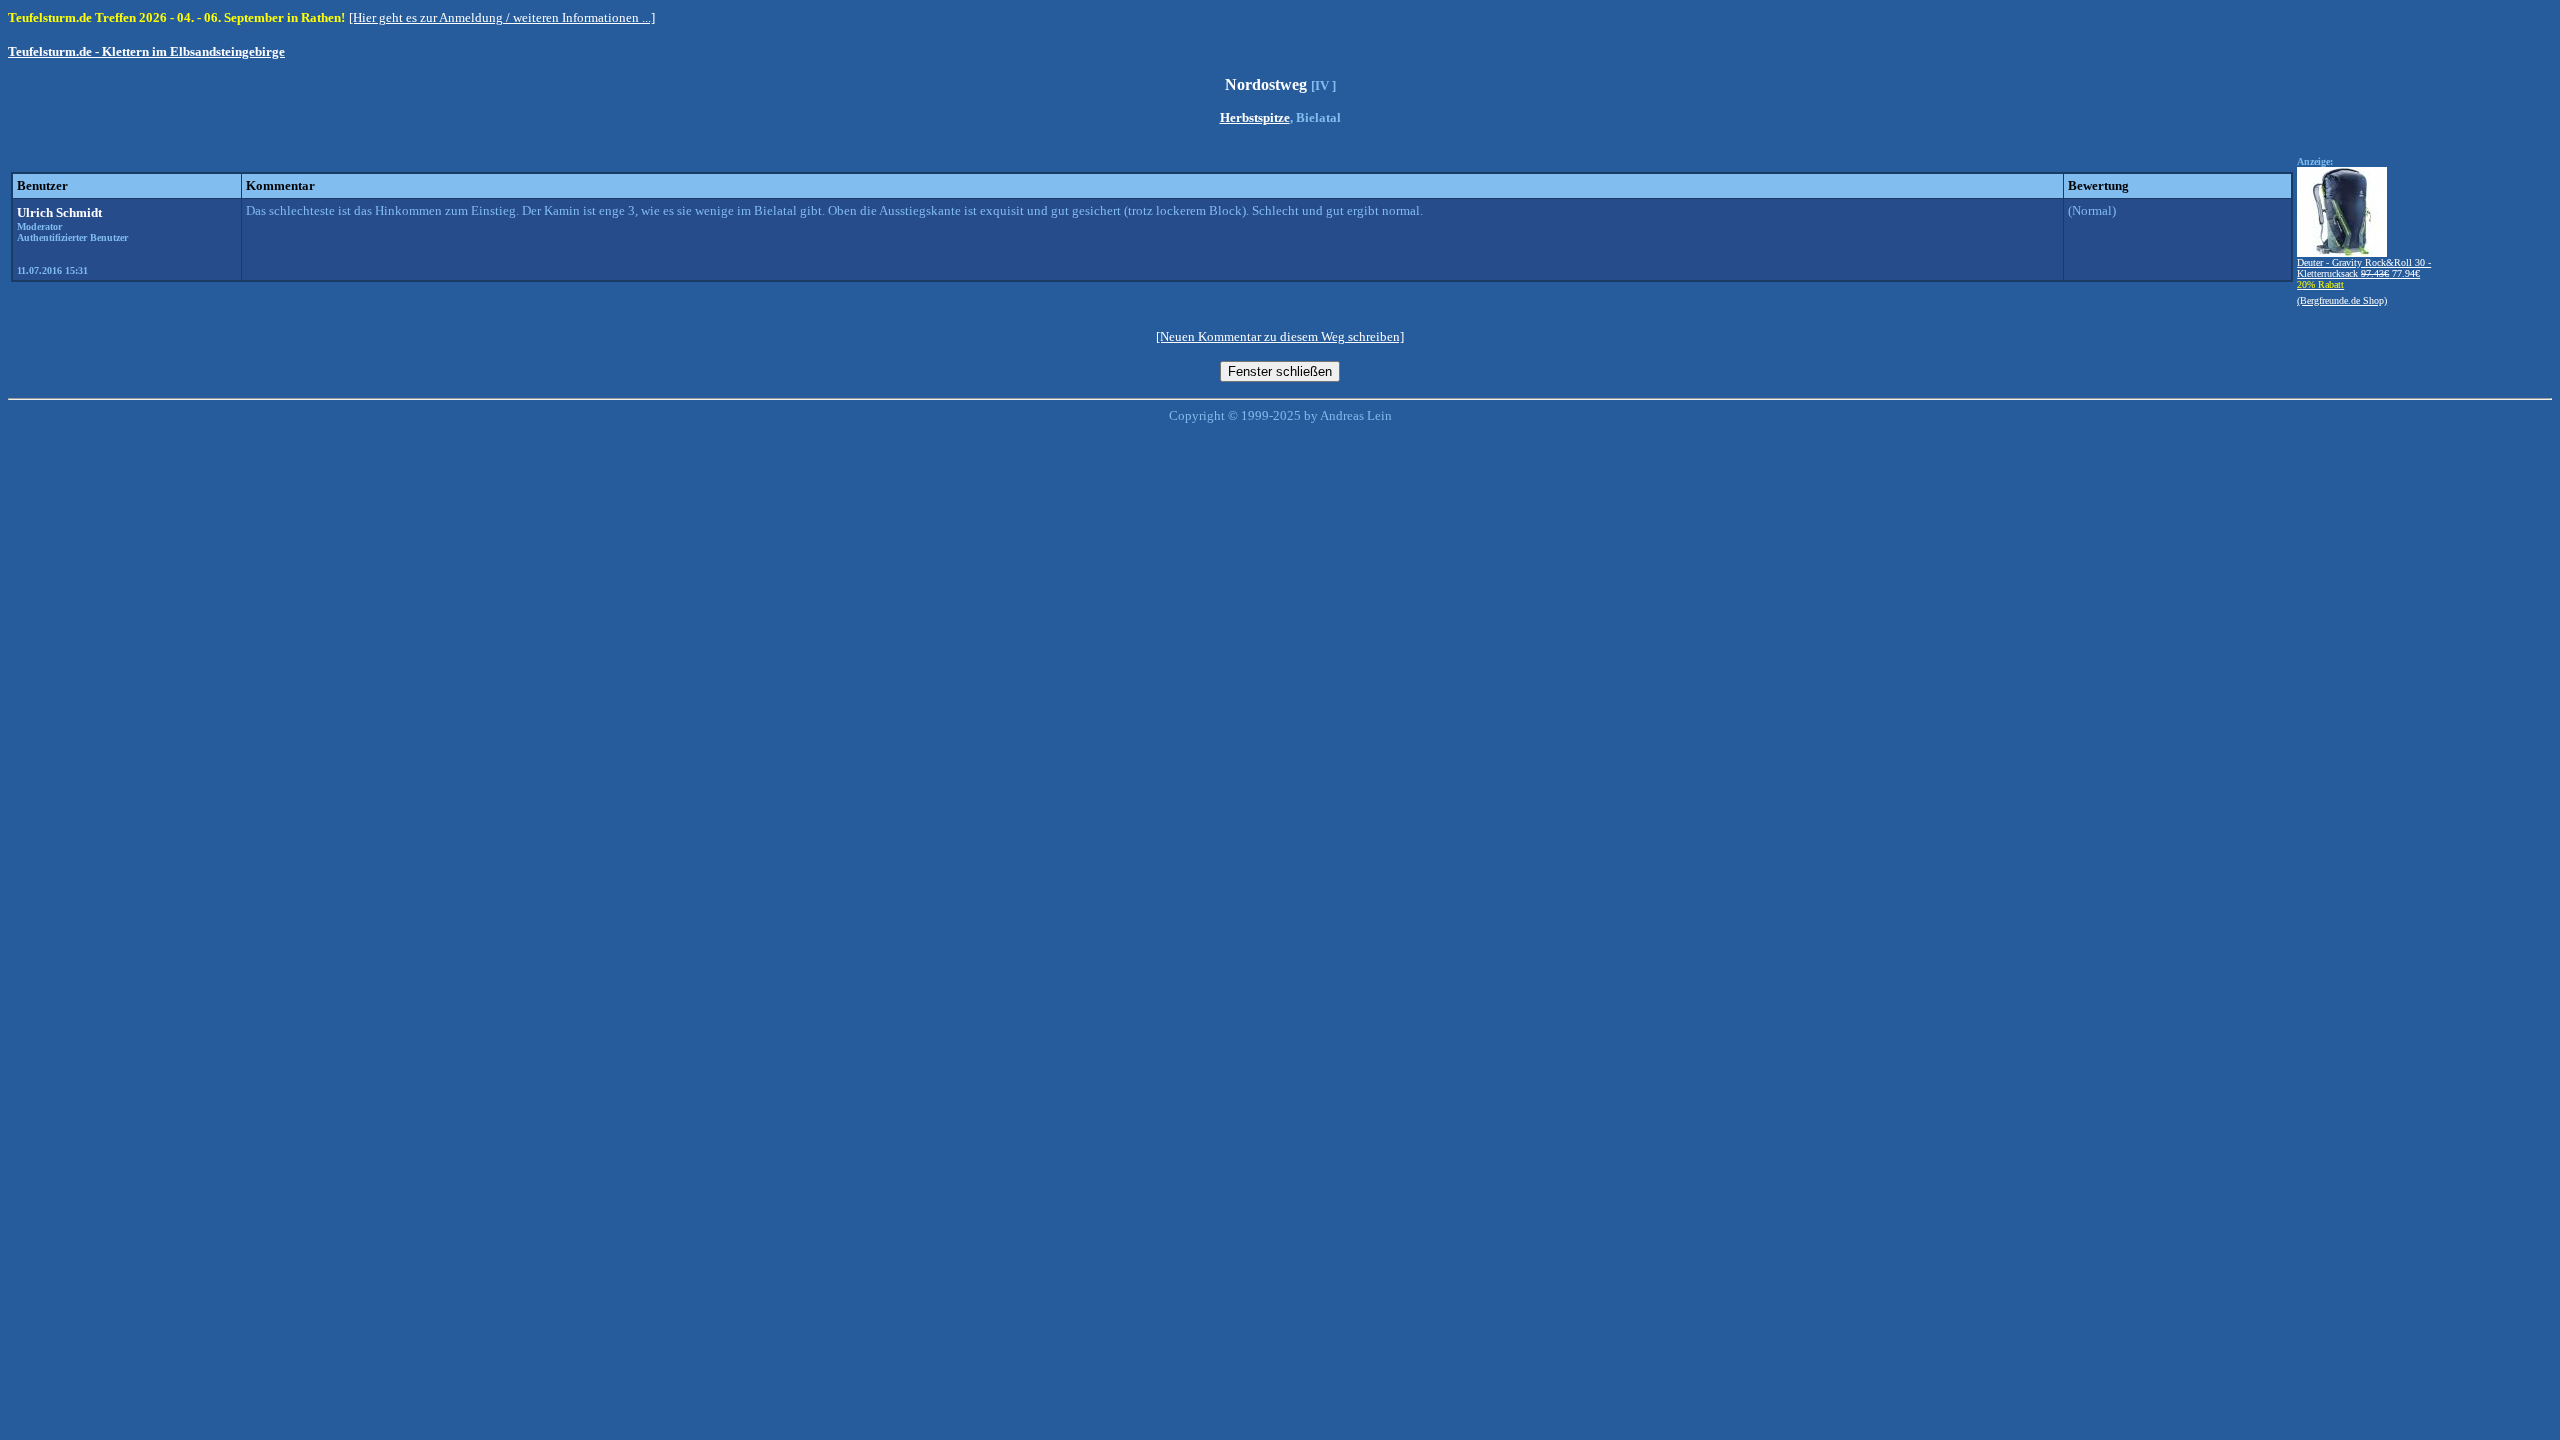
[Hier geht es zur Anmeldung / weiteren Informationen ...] (502, 17)
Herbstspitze (1255, 117)
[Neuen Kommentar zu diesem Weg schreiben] (1280, 336)
